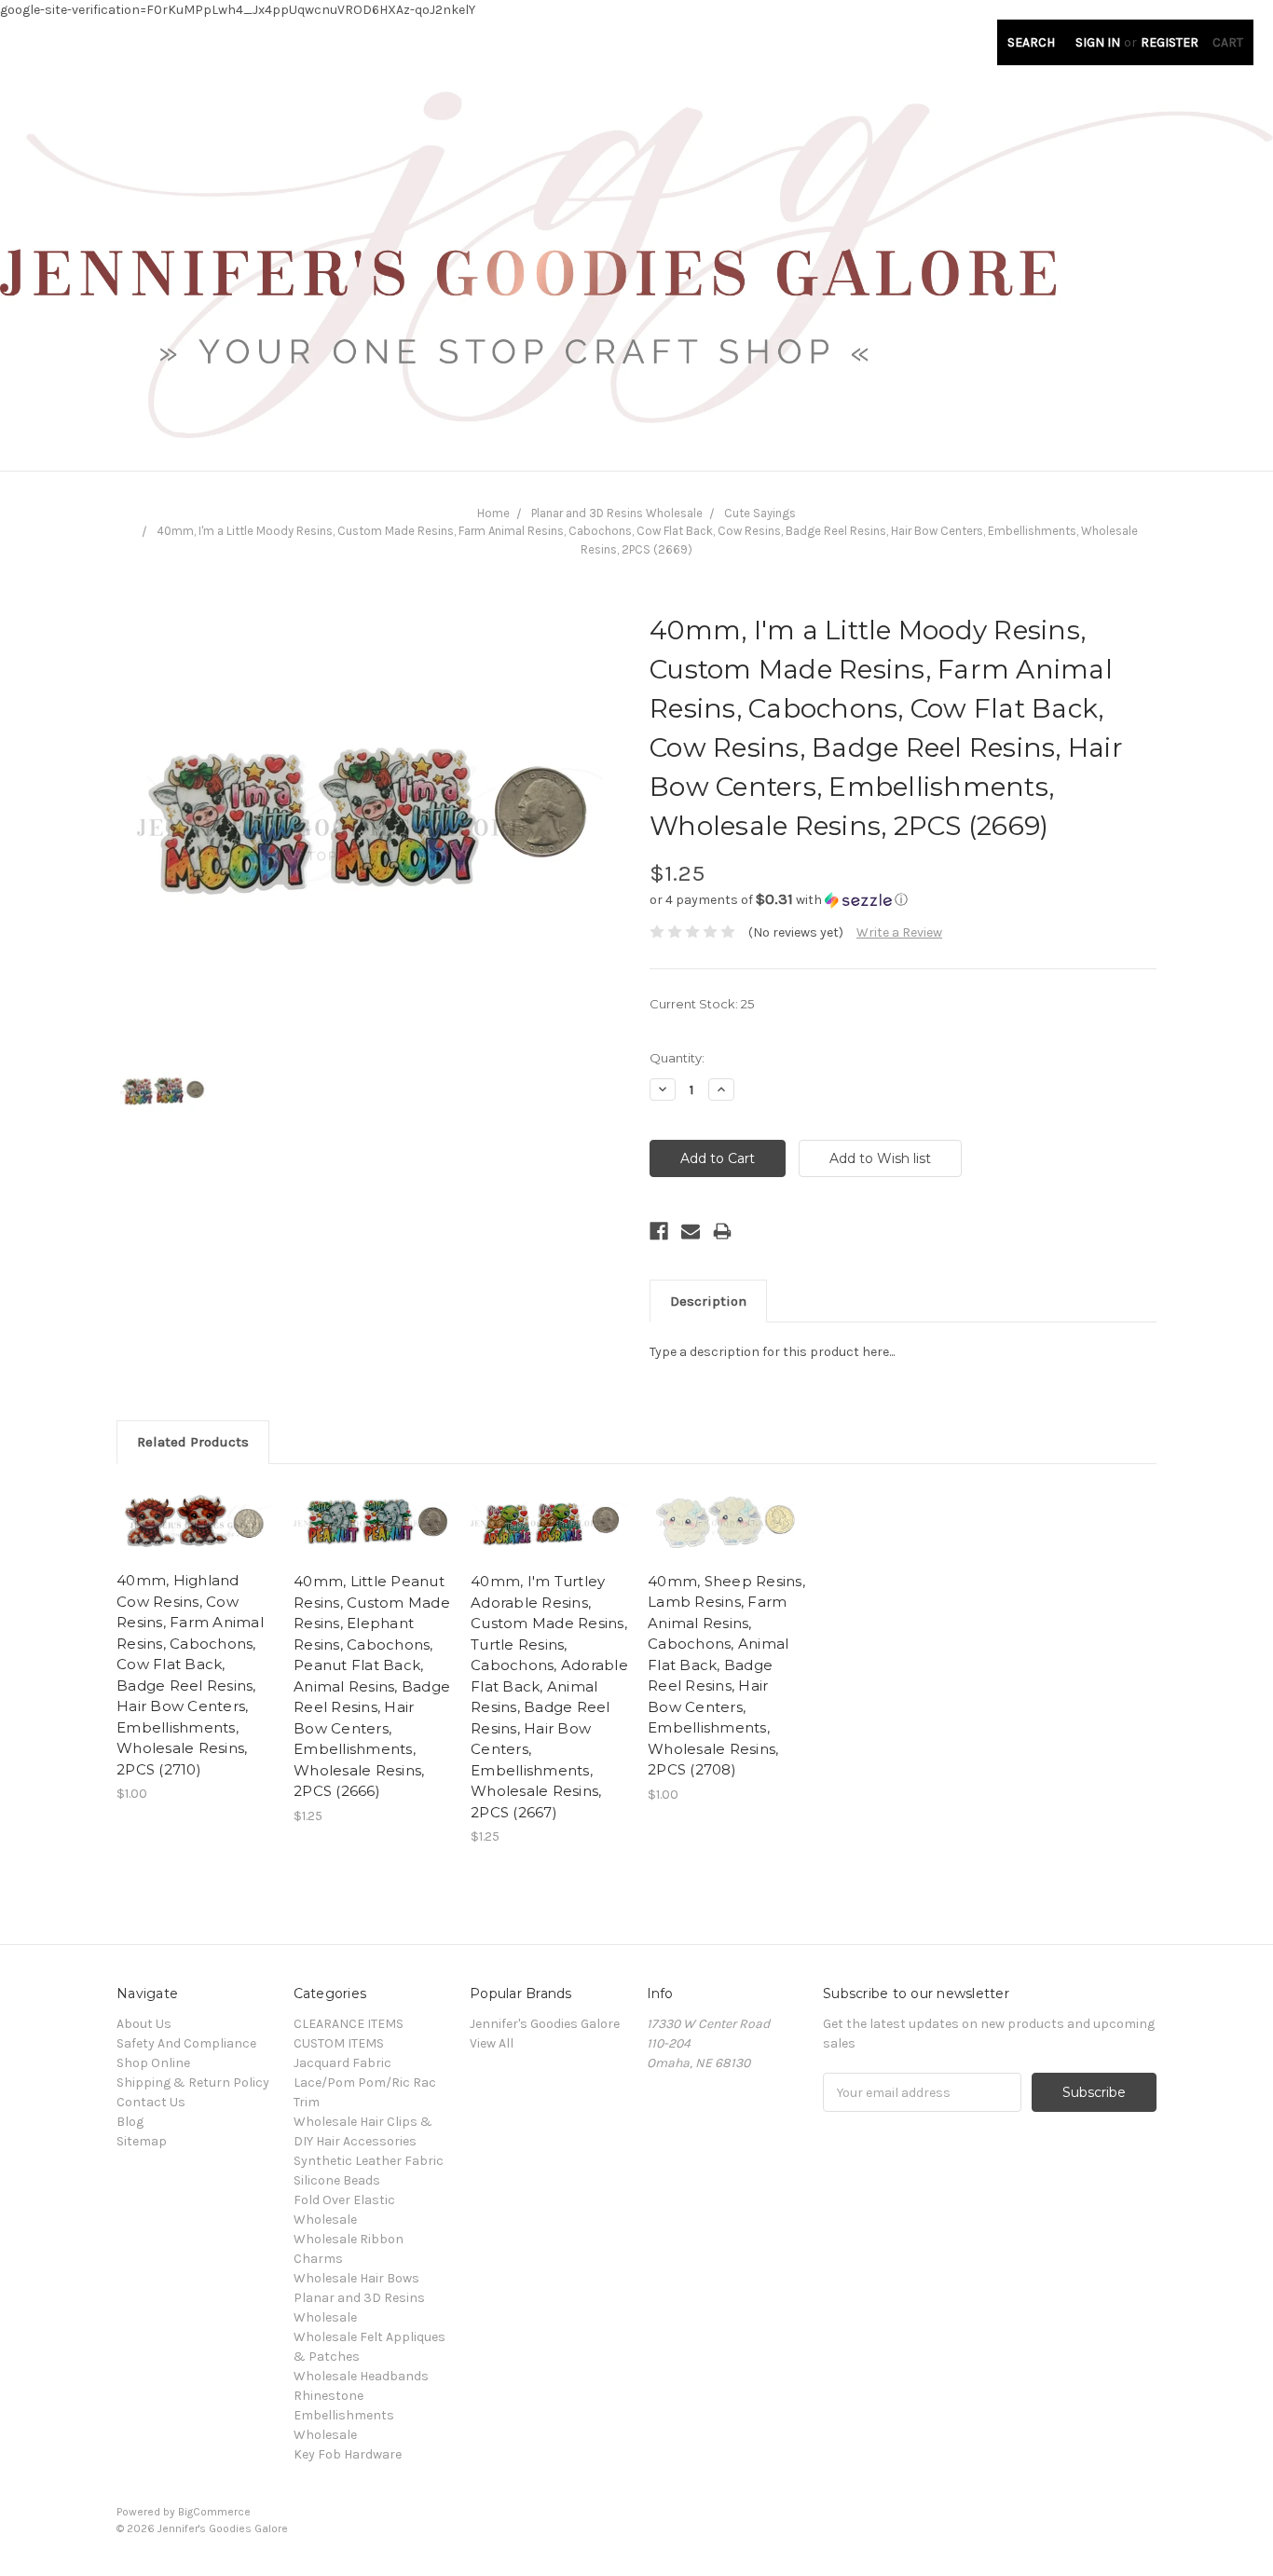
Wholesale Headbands (361, 2376)
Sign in (1098, 42)
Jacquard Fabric (342, 2063)
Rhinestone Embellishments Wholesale (344, 2415)
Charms (318, 2259)
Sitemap (142, 2141)
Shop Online (153, 2063)
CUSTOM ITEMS (339, 2043)
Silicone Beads (337, 2180)
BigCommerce (214, 2512)
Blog (130, 2122)
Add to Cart (195, 1539)
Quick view (196, 1506)
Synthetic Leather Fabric (369, 2161)
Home (493, 513)
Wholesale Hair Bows (356, 2278)
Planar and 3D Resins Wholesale (617, 513)
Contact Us (151, 2102)
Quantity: (677, 1058)
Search (1031, 42)
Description (708, 1301)
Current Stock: (702, 1004)
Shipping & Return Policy (193, 2083)
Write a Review (899, 932)
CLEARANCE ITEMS (349, 2024)
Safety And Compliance (186, 2043)
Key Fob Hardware (348, 2454)
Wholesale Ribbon (349, 2239)
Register (1170, 42)
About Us (144, 2024)
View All (492, 2043)
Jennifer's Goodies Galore (545, 2024)
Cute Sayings (760, 513)
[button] (903, 900)
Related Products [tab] (193, 1442)
